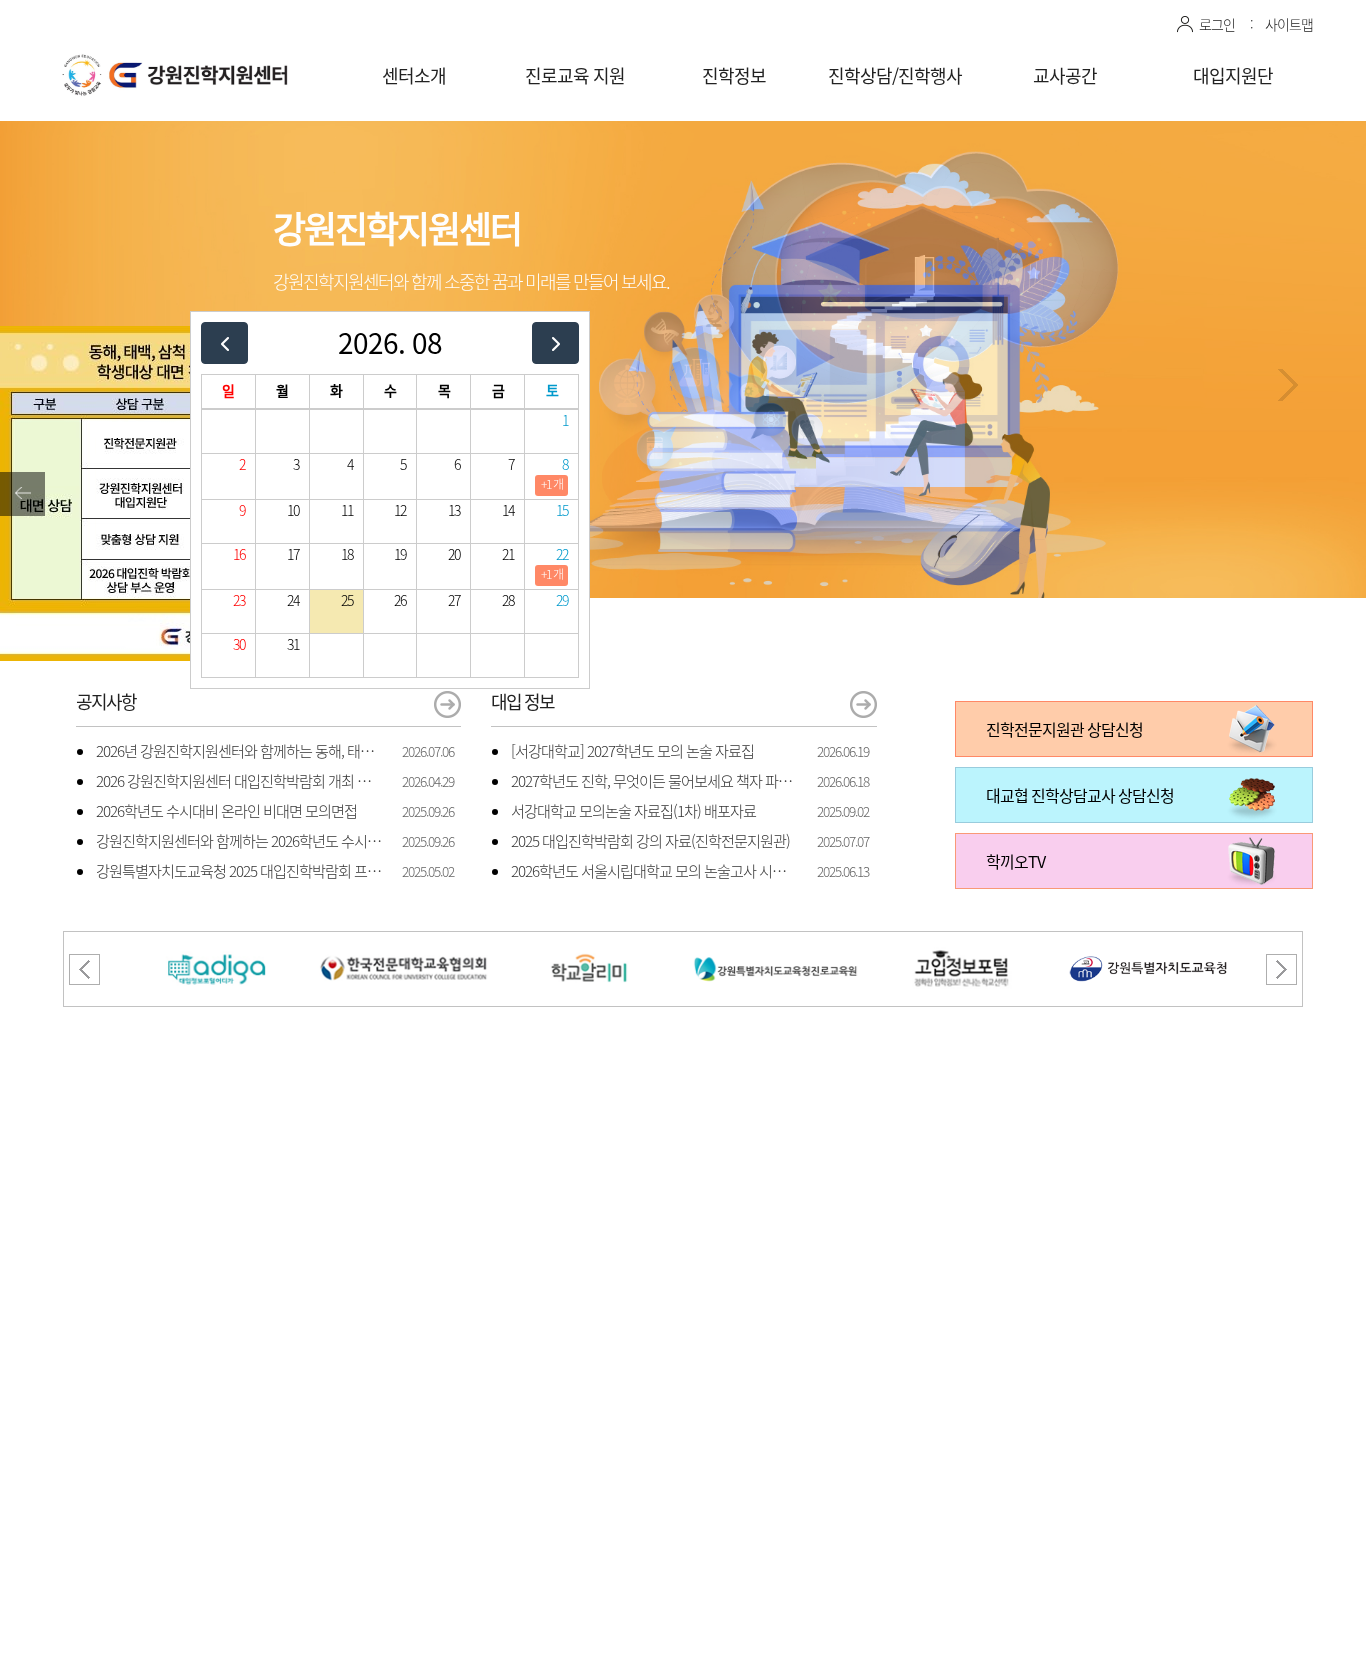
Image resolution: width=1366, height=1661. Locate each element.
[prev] (224, 342)
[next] (555, 342)
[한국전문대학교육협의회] (403, 944)
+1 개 (552, 484)
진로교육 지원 (575, 75)
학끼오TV (1015, 861)
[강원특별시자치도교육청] (1149, 944)
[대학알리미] (590, 944)
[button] (1288, 385)
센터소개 (414, 75)
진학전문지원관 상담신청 (1064, 729)
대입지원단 (1233, 75)
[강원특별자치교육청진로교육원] (776, 944)
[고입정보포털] (962, 944)
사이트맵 (1289, 24)
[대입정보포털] (217, 944)
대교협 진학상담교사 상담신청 (1080, 795)
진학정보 (734, 75)
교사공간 (1065, 75)
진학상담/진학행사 (895, 75)
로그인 (1217, 24)
